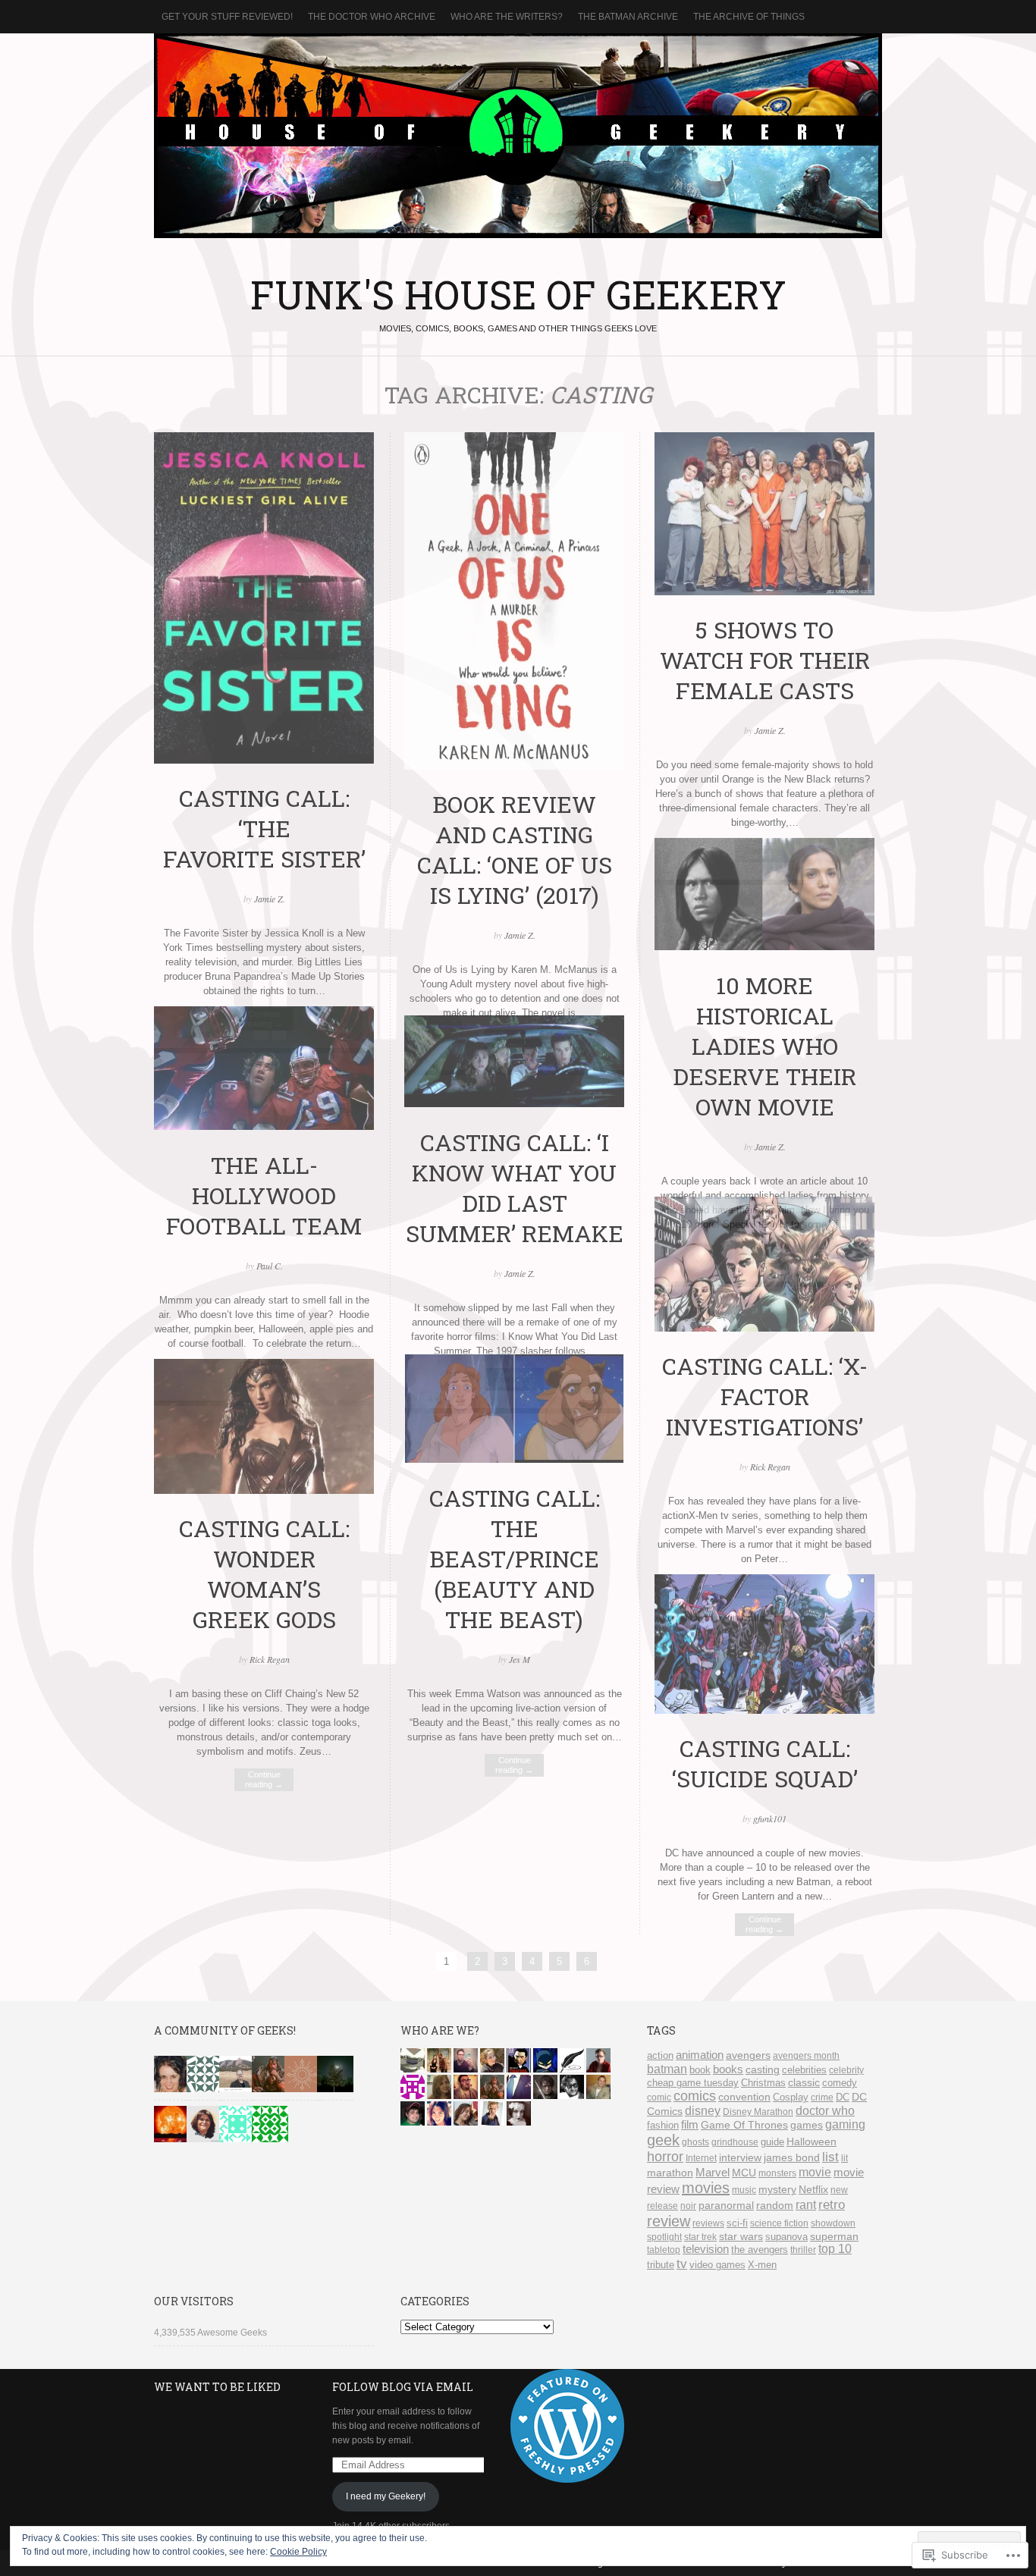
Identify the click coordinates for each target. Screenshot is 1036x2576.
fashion (663, 2125)
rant (806, 2205)
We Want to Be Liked (217, 2387)
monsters (777, 2173)
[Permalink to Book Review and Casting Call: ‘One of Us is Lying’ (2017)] (514, 766)
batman (667, 2069)
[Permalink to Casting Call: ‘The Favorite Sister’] (264, 760)
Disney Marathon (758, 2112)
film (690, 2124)
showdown (833, 2223)
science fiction (779, 2223)
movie (815, 2172)
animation (700, 2055)
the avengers (760, 2250)
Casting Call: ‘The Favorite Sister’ (264, 828)
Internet (701, 2158)
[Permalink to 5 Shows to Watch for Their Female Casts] (764, 592)
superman (834, 2237)
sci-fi (737, 2223)
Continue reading (514, 1765)
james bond (792, 2157)
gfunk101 (770, 1818)
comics (695, 2096)
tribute (661, 2265)
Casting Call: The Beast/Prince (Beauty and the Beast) (515, 1558)
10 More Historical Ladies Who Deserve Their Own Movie (764, 1046)
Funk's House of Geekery (518, 136)
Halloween (812, 2141)
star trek (700, 2237)
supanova (786, 2237)
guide (772, 2142)
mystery (777, 2190)
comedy (840, 2083)
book (700, 2070)
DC (843, 2097)
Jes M (520, 1659)
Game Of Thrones (744, 2125)
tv (682, 2264)
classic (804, 2082)
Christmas (763, 2083)
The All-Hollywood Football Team (264, 1195)
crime (822, 2098)
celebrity (846, 2070)
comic (659, 2098)
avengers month (806, 2056)
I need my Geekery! (386, 2496)
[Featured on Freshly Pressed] (567, 2480)
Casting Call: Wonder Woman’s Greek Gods (264, 1574)
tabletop (664, 2250)
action (660, 2055)
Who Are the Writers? (507, 17)
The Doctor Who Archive (372, 17)
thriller (803, 2250)
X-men (762, 2265)
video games (717, 2265)
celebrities (804, 2070)
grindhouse (735, 2142)
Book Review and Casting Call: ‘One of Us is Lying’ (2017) (515, 849)
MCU (744, 2173)
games (807, 2125)
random (775, 2206)
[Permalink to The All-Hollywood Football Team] (264, 1126)
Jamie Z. (270, 899)
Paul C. (270, 1266)
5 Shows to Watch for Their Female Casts (765, 660)
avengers (748, 2055)
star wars (741, 2236)
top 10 (835, 2249)
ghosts (695, 2142)
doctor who (825, 2111)
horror (665, 2157)
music (744, 2190)
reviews (708, 2223)
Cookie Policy (298, 2552)
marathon (670, 2173)
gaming (845, 2124)
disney (703, 2111)
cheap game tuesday (693, 2083)
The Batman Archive (628, 17)
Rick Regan (770, 1467)
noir (688, 2206)
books (728, 2069)
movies (706, 2188)
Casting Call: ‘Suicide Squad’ (765, 1763)
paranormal (726, 2205)
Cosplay (791, 2097)
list (830, 2157)
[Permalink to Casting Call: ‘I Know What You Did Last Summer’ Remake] (514, 1104)
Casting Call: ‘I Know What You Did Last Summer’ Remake (515, 1188)
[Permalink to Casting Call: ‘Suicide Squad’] (764, 1710)
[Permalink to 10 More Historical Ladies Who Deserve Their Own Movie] (764, 947)
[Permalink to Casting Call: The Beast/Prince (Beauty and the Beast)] (514, 1460)
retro (832, 2204)
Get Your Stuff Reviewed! (227, 17)
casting (763, 2070)
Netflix (813, 2190)
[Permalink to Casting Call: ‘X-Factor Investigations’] (764, 1328)
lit (844, 2158)
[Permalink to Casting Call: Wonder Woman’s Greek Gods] (264, 1490)
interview (740, 2158)
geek (663, 2140)
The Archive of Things (749, 17)
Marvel (713, 2172)
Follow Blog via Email (403, 2387)
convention (744, 2097)
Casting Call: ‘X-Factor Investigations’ (765, 1396)
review (669, 2221)
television (706, 2249)
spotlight (664, 2237)
